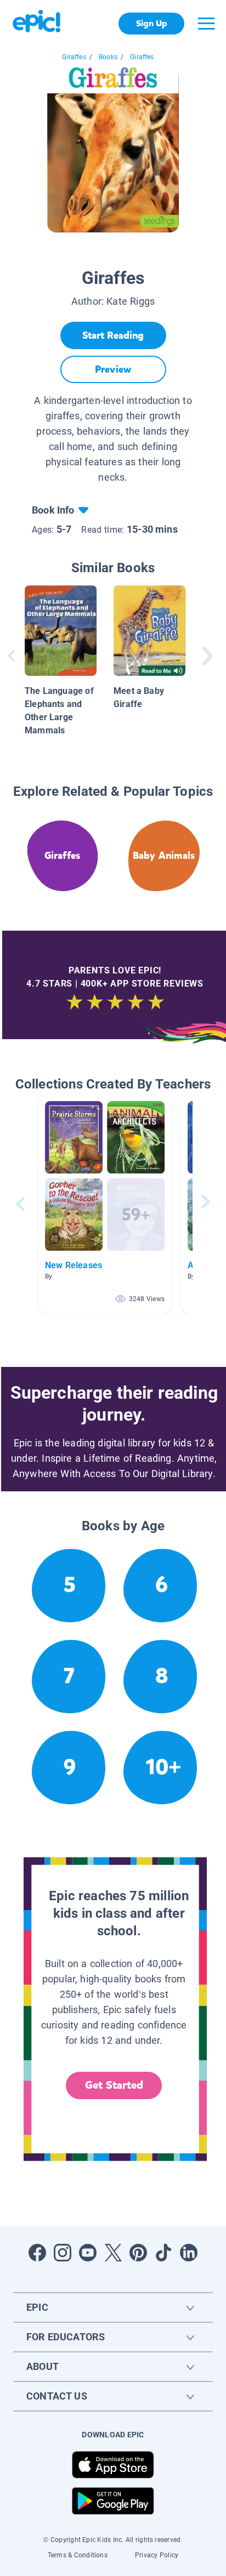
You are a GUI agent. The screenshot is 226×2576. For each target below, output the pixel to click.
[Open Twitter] (113, 2253)
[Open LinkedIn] (189, 2253)
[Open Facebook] (37, 2253)
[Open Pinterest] (138, 2253)
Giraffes (74, 57)
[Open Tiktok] (163, 2253)
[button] (105, 1204)
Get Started (114, 2085)
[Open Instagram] (63, 2253)
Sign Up (152, 23)
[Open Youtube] (88, 2253)
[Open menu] (206, 24)
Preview (113, 369)
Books (108, 57)
